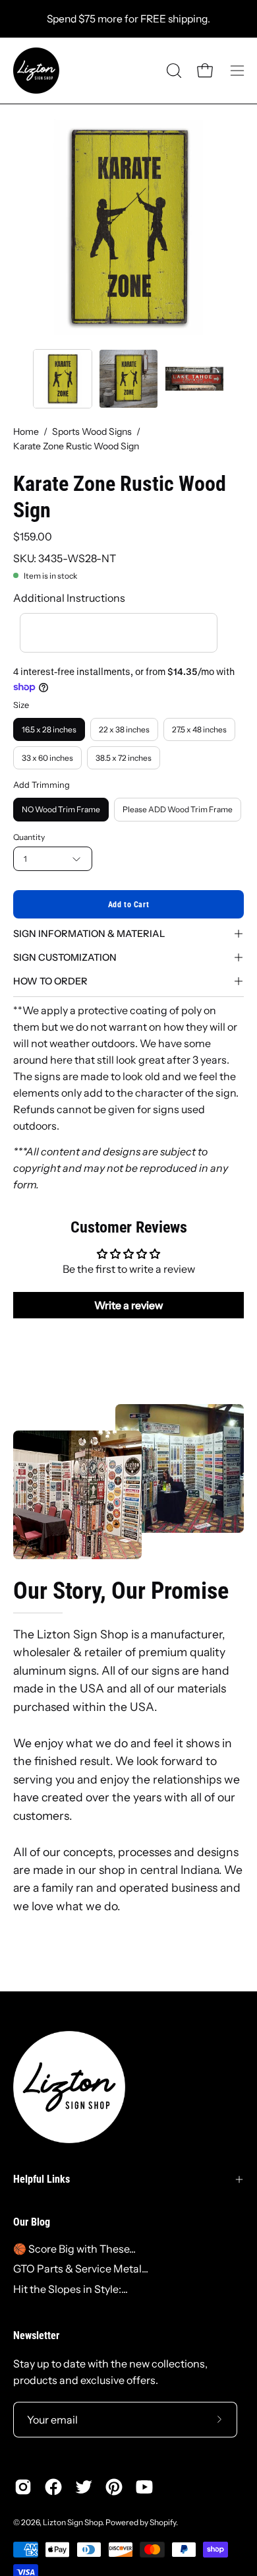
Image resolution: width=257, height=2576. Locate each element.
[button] (173, 71)
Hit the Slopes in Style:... (71, 2289)
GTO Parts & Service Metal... (81, 2269)
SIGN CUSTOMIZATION (65, 957)
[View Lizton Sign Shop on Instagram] (23, 2487)
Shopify (163, 2522)
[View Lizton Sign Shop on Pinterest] (114, 2487)
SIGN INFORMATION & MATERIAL (89, 934)
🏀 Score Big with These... (74, 2249)
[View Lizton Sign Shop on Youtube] (144, 2487)
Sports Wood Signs (92, 432)
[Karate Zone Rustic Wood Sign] (63, 379)
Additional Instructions (69, 598)
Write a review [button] (129, 1305)
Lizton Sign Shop (72, 2522)
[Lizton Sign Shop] (36, 71)
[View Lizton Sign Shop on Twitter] (84, 2487)
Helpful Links (42, 2179)
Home (26, 432)
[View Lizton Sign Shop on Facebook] (53, 2487)
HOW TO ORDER (50, 981)
